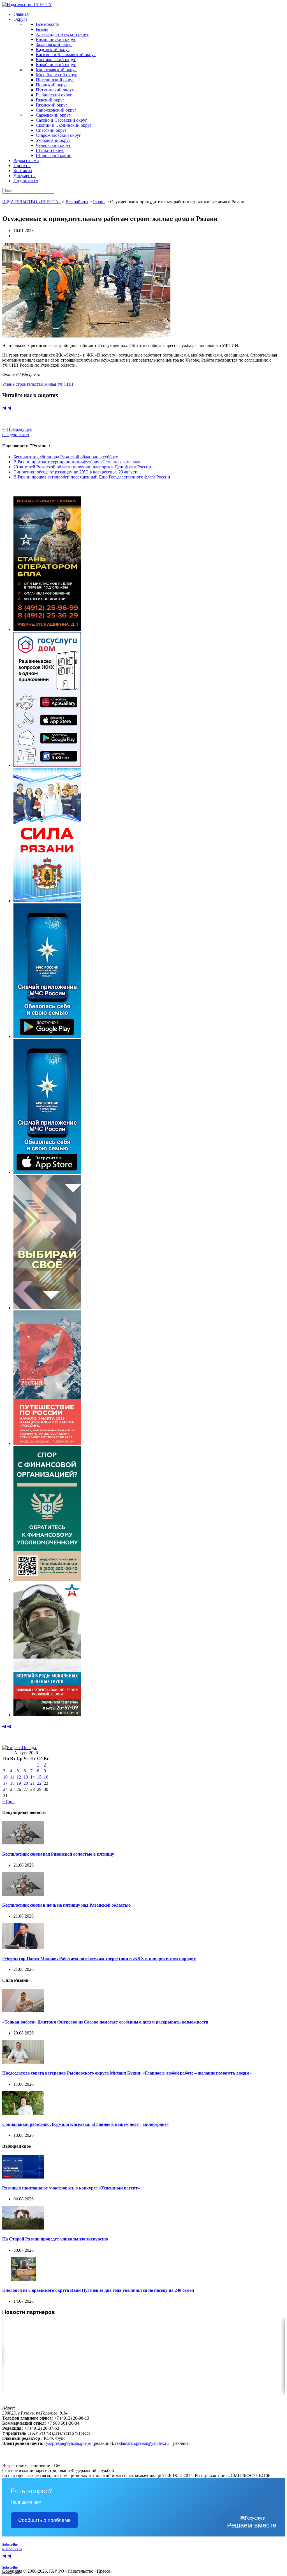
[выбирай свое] (47, 1308)
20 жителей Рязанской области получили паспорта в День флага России (82, 467)
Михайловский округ (56, 75)
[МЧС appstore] (47, 1172)
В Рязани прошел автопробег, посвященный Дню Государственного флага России (92, 477)
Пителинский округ (55, 80)
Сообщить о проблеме (44, 2520)
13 (26, 1777)
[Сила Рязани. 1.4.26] (47, 901)
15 (39, 1777)
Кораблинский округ (56, 65)
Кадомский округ (53, 49)
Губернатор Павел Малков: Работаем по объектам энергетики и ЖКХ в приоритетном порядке (99, 1958)
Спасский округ (51, 130)
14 (33, 1777)
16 (46, 1777)
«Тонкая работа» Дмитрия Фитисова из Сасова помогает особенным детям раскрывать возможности (105, 2022)
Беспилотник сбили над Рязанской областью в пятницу (58, 1854)
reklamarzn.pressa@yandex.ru (142, 2443)
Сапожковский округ (56, 110)
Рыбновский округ (54, 95)
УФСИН (65, 384)
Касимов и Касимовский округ (66, 55)
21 (33, 1783)
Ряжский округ (50, 100)
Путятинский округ (55, 90)
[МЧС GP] (47, 1036)
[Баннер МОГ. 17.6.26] (47, 1715)
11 (12, 1777)
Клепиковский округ (56, 60)
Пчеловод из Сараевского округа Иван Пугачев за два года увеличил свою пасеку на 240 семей (98, 2290)
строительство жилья (36, 384)
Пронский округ (52, 85)
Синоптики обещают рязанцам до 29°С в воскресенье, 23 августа (76, 472)
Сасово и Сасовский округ (62, 120)
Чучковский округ (53, 145)
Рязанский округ (52, 105)
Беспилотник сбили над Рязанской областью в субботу (66, 457)
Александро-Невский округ (63, 34)
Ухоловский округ (53, 140)
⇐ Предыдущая (17, 429)
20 (26, 1783)
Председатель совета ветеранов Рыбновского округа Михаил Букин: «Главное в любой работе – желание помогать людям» (127, 2073)
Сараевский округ (53, 115)
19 (19, 1783)
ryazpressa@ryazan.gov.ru (68, 2443)
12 (19, 1777)
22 (39, 1783)
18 (12, 1783)
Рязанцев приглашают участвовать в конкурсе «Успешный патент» (71, 2188)
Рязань (42, 29)
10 (5, 1777)
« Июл (8, 1801)
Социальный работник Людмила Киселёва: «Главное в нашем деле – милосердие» (85, 2124)
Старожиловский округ (58, 135)
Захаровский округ (54, 44)
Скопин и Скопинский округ (64, 125)
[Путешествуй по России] (47, 1443)
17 (5, 1783)
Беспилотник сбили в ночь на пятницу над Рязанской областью (66, 1905)
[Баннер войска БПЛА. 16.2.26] (47, 629)
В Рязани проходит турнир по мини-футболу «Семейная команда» (77, 462)
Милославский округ (56, 70)
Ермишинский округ (56, 39)
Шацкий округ (50, 150)
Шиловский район (54, 155)
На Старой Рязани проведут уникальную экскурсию (55, 2239)
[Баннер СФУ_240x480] (47, 1579)
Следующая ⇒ (16, 435)
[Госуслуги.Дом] (47, 765)
